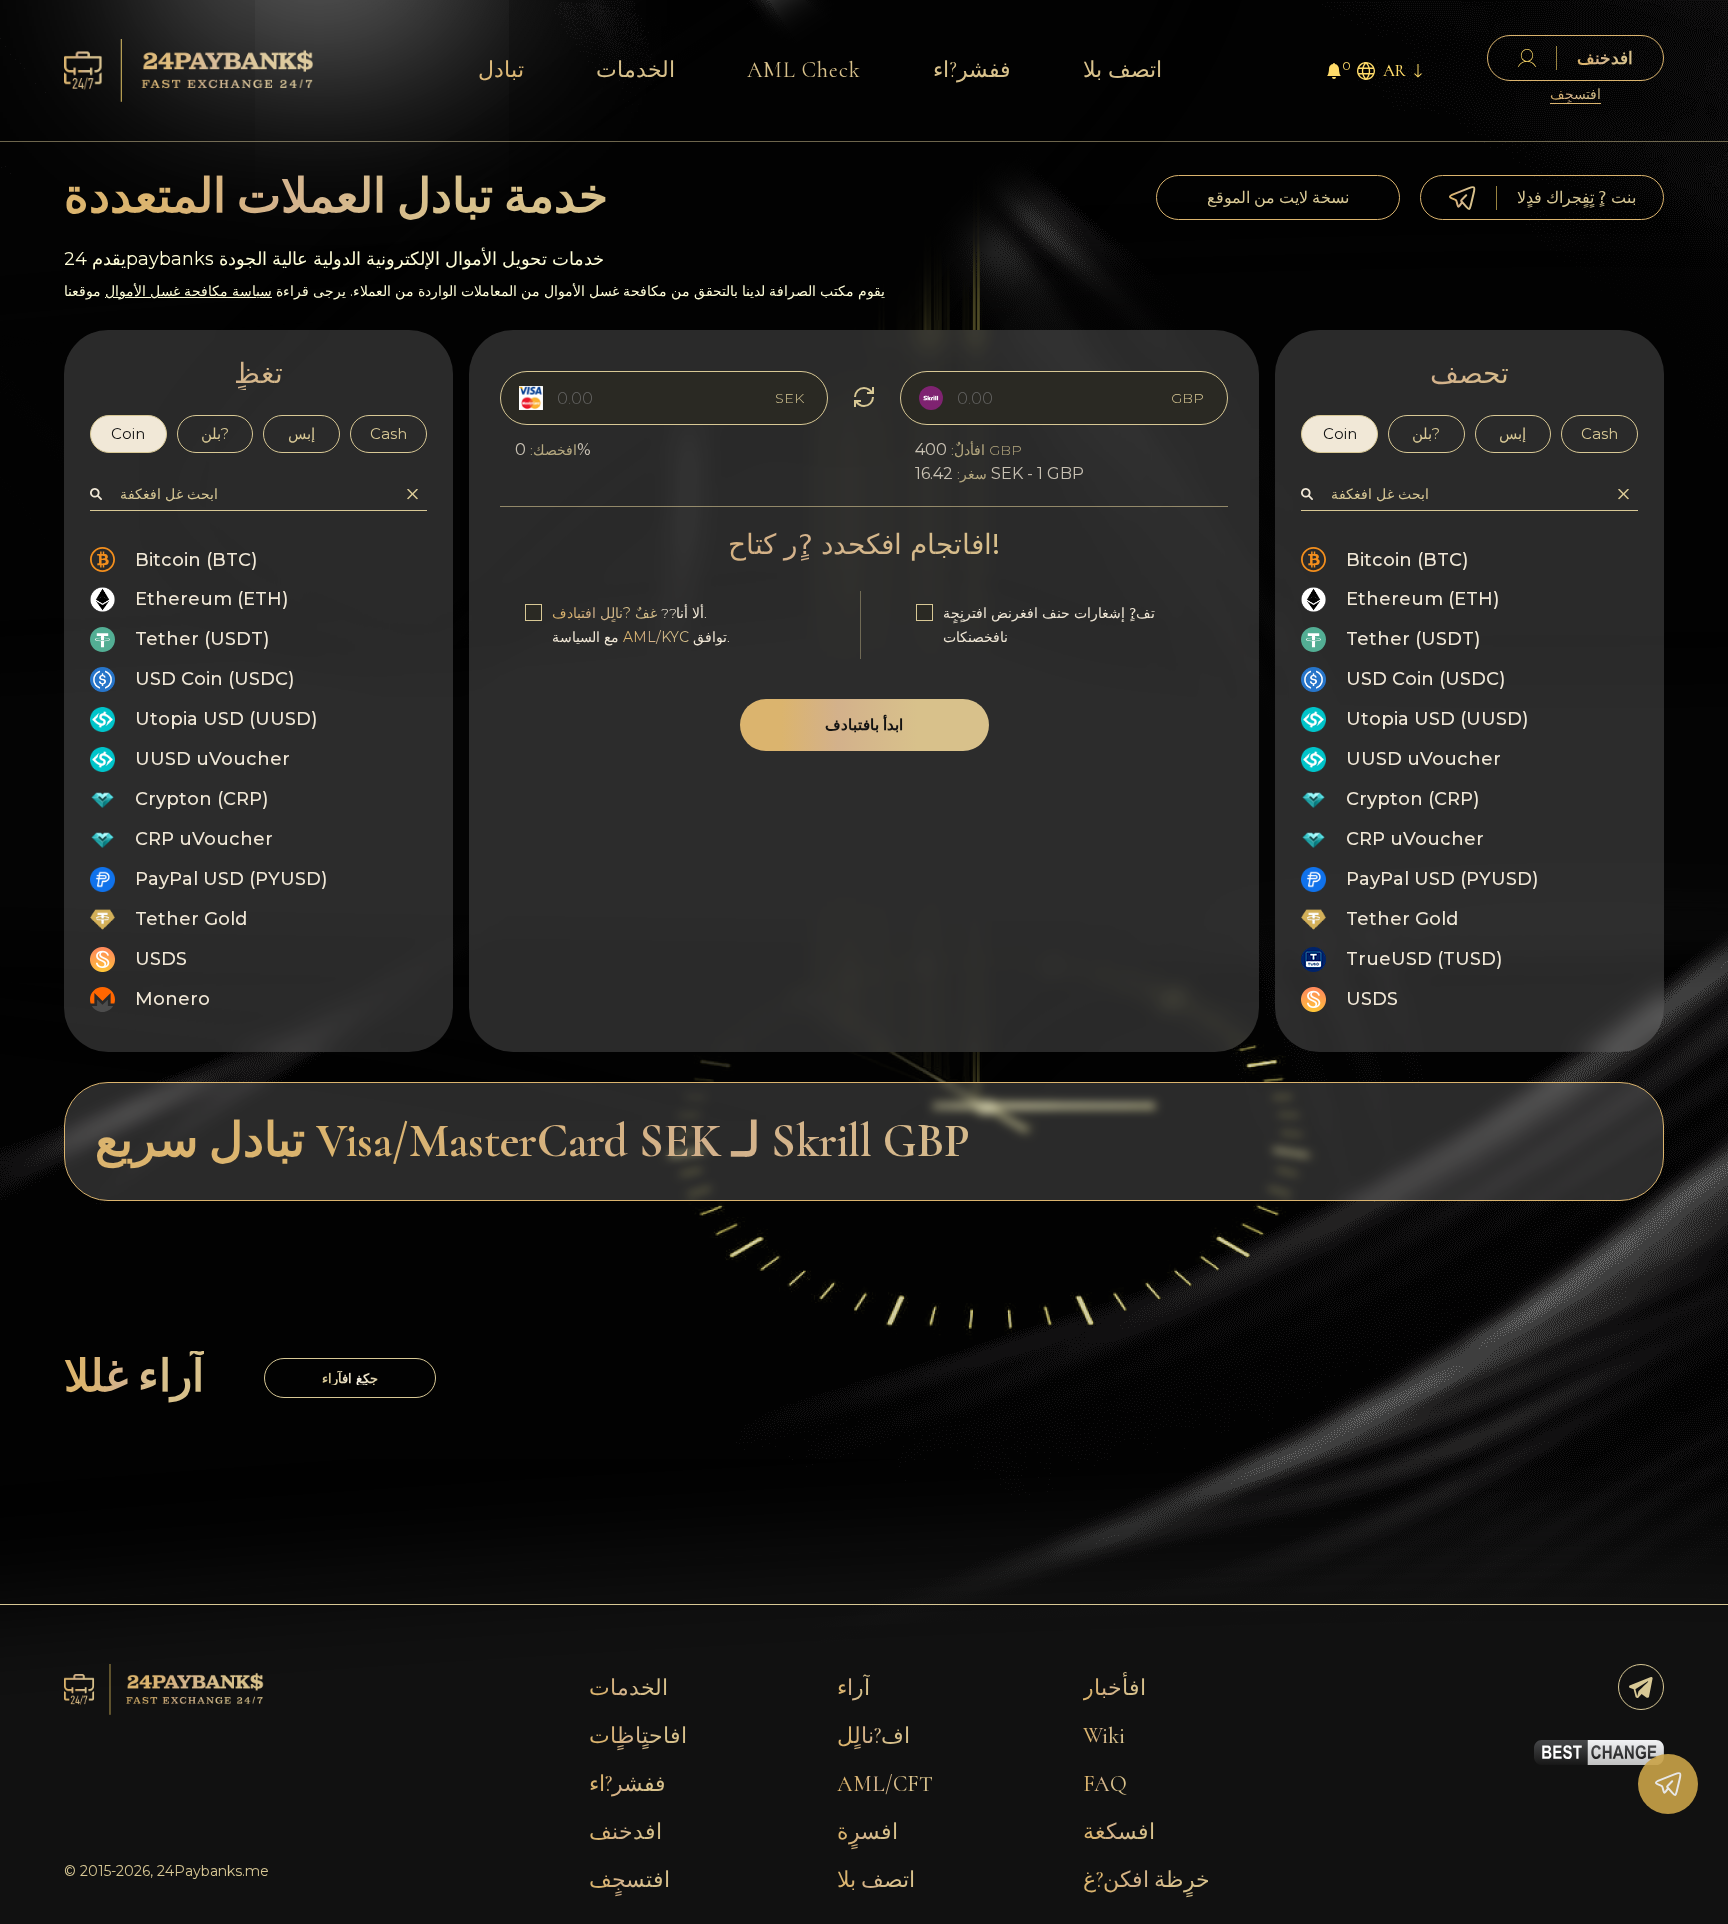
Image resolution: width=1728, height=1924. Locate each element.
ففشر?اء (972, 70)
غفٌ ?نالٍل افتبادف (604, 613)
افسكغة (1119, 1832)
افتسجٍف (1575, 94)
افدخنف (625, 1832)
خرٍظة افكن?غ (1146, 1880)
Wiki (1104, 1736)
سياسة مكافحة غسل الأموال (188, 291)
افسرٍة (867, 1832)
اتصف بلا (1122, 70)
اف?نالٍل (873, 1736)
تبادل (501, 70)
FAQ (1105, 1784)
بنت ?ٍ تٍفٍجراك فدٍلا (1576, 197)
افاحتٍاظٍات (638, 1736)
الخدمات (635, 70)
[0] (1334, 73)
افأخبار (1114, 1688)
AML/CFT (885, 1784)
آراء (853, 1688)
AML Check (804, 70)
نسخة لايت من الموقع (1278, 197)
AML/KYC (656, 637)
